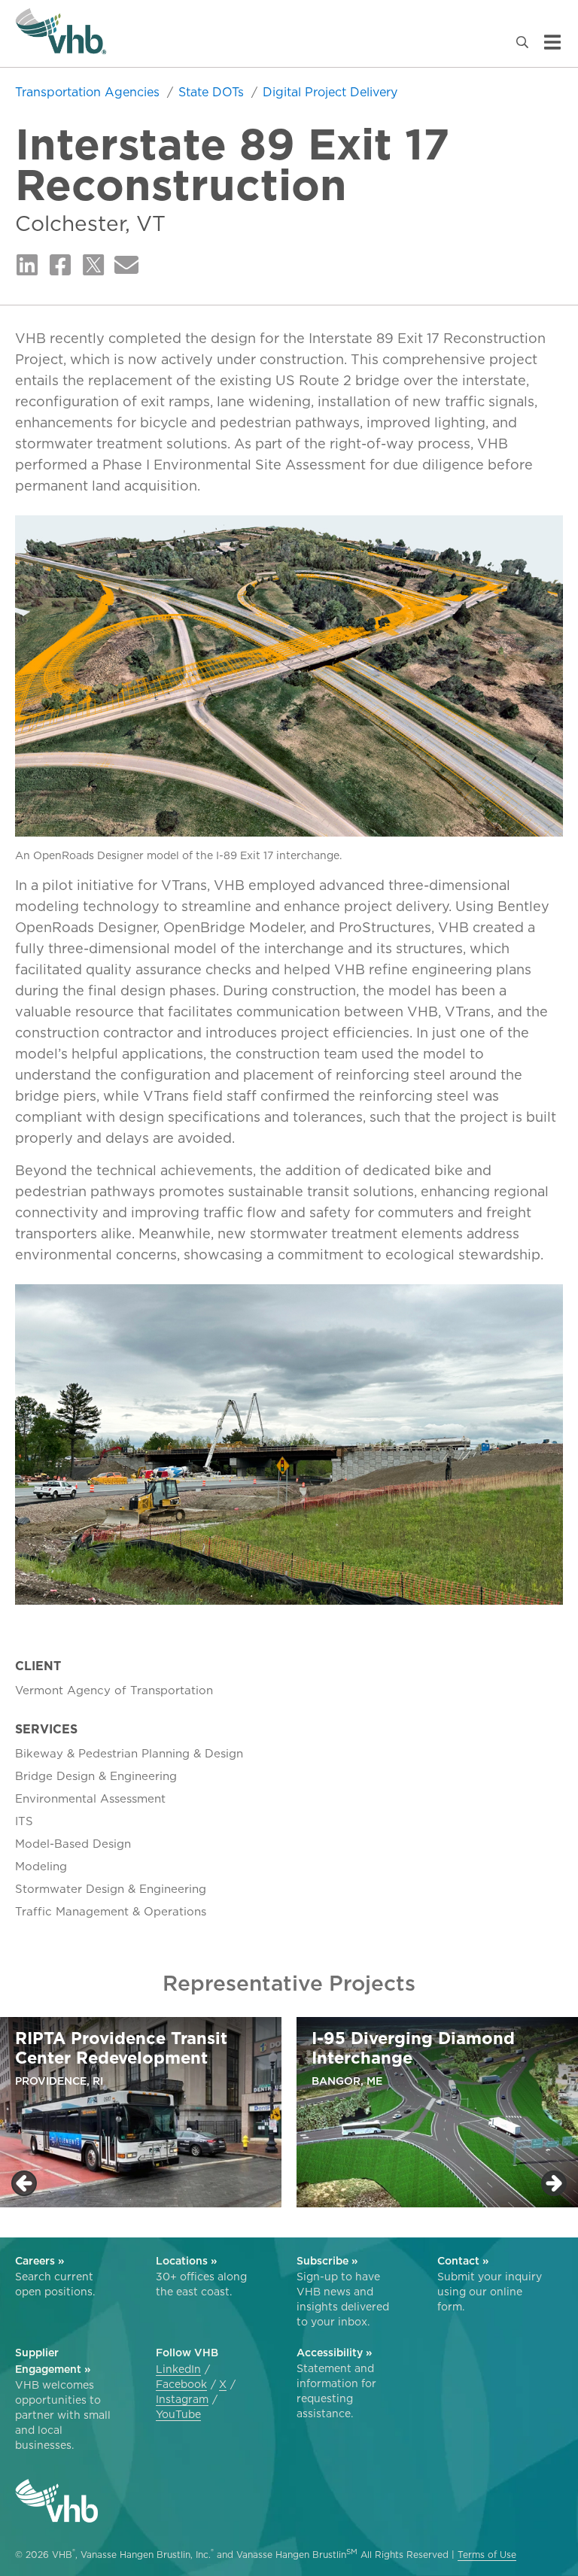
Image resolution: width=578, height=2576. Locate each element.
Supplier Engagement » (53, 2361)
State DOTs (213, 92)
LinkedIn (178, 2369)
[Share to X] (93, 266)
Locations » (186, 2261)
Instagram (182, 2399)
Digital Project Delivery (330, 92)
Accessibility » (334, 2353)
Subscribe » (327, 2261)
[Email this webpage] (126, 266)
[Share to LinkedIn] (27, 266)
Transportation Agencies (89, 92)
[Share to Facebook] (60, 266)
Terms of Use (487, 2555)
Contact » (463, 2261)
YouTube (178, 2414)
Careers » (40, 2261)
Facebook (181, 2384)
